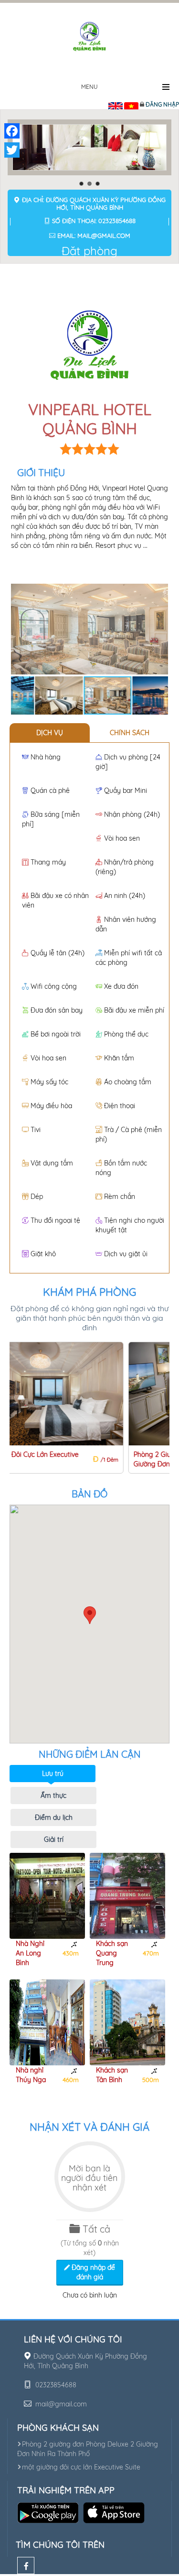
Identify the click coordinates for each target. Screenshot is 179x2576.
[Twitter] (12, 150)
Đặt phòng (89, 251)
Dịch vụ (50, 733)
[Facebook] (26, 2565)
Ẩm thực (53, 1796)
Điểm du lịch (54, 1817)
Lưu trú (53, 1774)
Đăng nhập (162, 104)
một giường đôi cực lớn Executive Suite (81, 2467)
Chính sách (130, 733)
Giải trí (54, 1839)
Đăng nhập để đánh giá (92, 2272)
